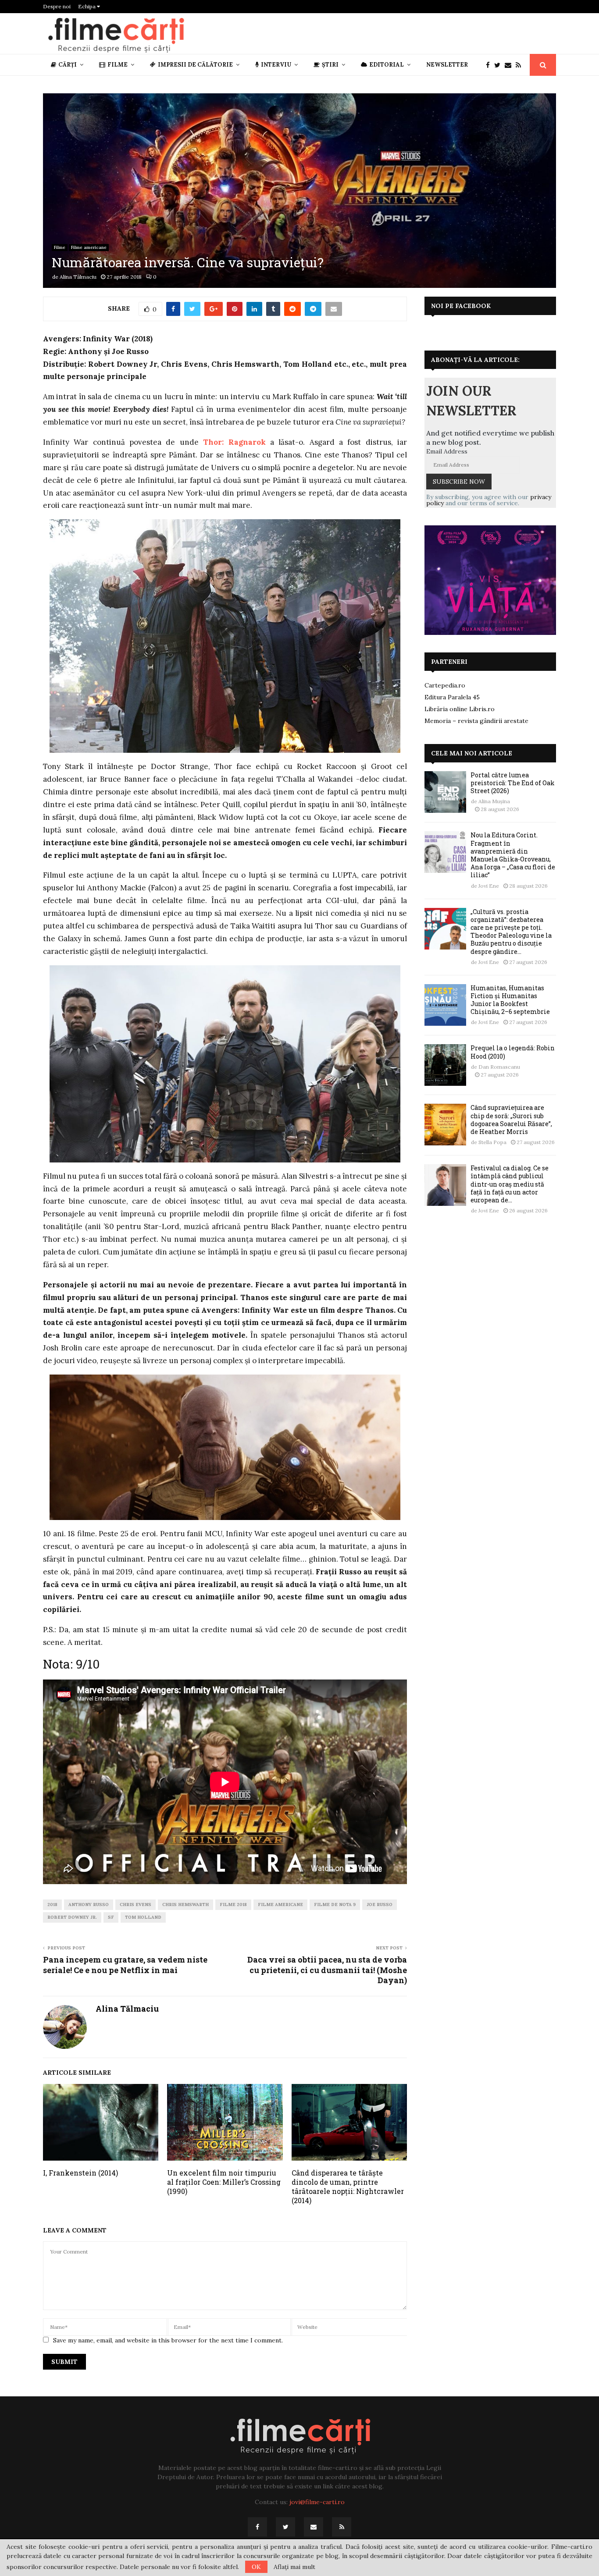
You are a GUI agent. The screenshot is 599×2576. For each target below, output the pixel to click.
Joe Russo (380, 1905)
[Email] (510, 65)
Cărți (68, 65)
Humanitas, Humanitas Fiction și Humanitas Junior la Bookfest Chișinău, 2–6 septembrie (510, 1000)
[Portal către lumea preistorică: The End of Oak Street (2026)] (445, 792)
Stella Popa (492, 1142)
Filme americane (89, 247)
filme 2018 (233, 1905)
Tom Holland (143, 1917)
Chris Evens (135, 1905)
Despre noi (57, 6)
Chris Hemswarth (185, 1905)
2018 (52, 1905)
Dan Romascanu (499, 1067)
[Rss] (521, 65)
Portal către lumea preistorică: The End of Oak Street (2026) (513, 783)
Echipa (87, 6)
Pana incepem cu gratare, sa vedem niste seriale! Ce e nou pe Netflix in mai (125, 1965)
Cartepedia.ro (445, 685)
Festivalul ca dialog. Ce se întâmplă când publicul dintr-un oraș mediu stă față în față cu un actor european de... (510, 1184)
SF (111, 1917)
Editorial (387, 65)
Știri (330, 65)
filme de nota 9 (335, 1905)
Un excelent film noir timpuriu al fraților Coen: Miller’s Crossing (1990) (224, 2182)
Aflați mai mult (294, 2567)
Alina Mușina (494, 801)
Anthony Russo (89, 1905)
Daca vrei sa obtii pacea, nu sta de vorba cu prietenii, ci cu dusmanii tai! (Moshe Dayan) (327, 1970)
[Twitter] (499, 65)
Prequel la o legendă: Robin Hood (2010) (513, 1052)
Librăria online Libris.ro (460, 709)
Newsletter (447, 65)
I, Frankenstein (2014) (80, 2173)
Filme (118, 65)
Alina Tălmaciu (78, 277)
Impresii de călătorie (195, 65)
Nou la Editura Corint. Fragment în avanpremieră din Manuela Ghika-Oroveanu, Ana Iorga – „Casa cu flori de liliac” (513, 855)
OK (256, 2567)
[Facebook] (490, 65)
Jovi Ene (489, 886)
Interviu (276, 65)
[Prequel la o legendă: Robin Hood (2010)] (445, 1065)
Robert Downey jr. (72, 1917)
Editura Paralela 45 (452, 697)
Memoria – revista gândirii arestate (476, 721)
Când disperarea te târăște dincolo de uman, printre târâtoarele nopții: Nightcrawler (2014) (348, 2186)
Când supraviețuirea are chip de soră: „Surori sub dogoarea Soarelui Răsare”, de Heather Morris (511, 1120)
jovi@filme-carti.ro (317, 2502)
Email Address (447, 451)
